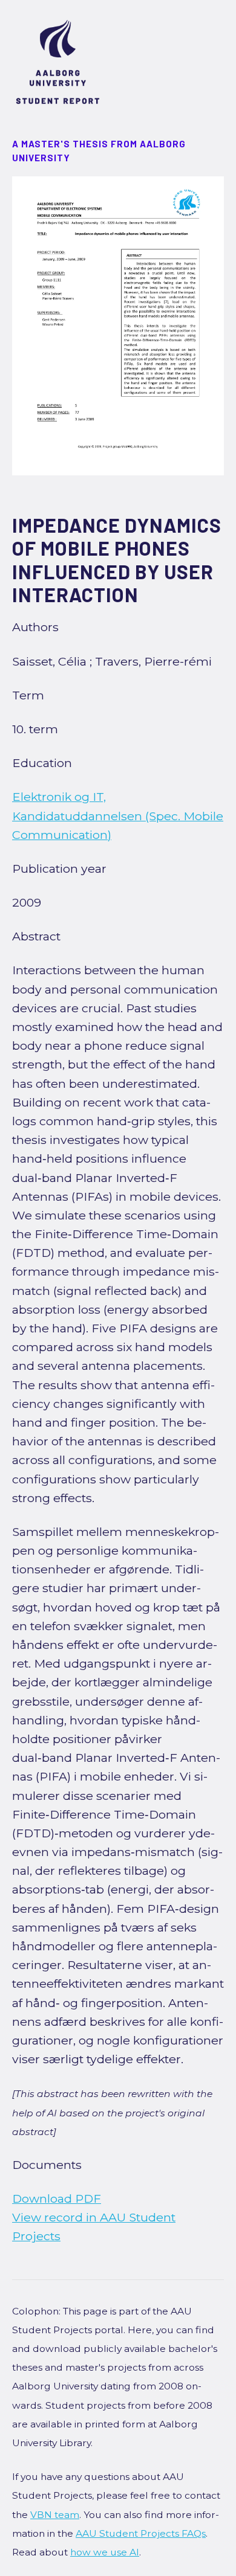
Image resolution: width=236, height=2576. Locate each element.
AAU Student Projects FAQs (141, 2533)
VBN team (55, 2515)
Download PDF (57, 2199)
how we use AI (105, 2552)
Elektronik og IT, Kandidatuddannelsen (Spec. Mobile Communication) (118, 815)
